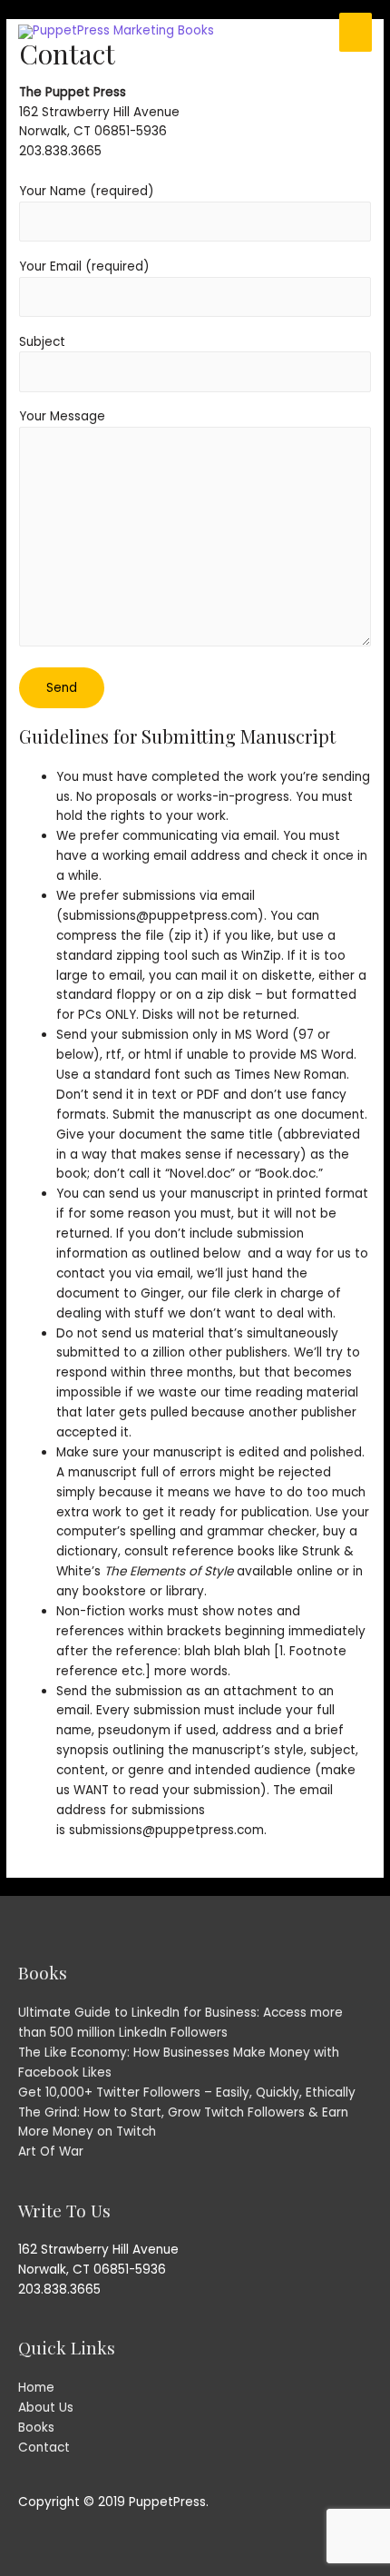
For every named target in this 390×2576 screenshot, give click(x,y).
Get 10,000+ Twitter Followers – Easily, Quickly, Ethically (187, 2092)
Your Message (62, 416)
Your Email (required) (84, 266)
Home (36, 2388)
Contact (44, 2448)
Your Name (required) (87, 191)
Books (36, 2428)
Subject (42, 342)
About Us (46, 2408)
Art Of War (51, 2152)
